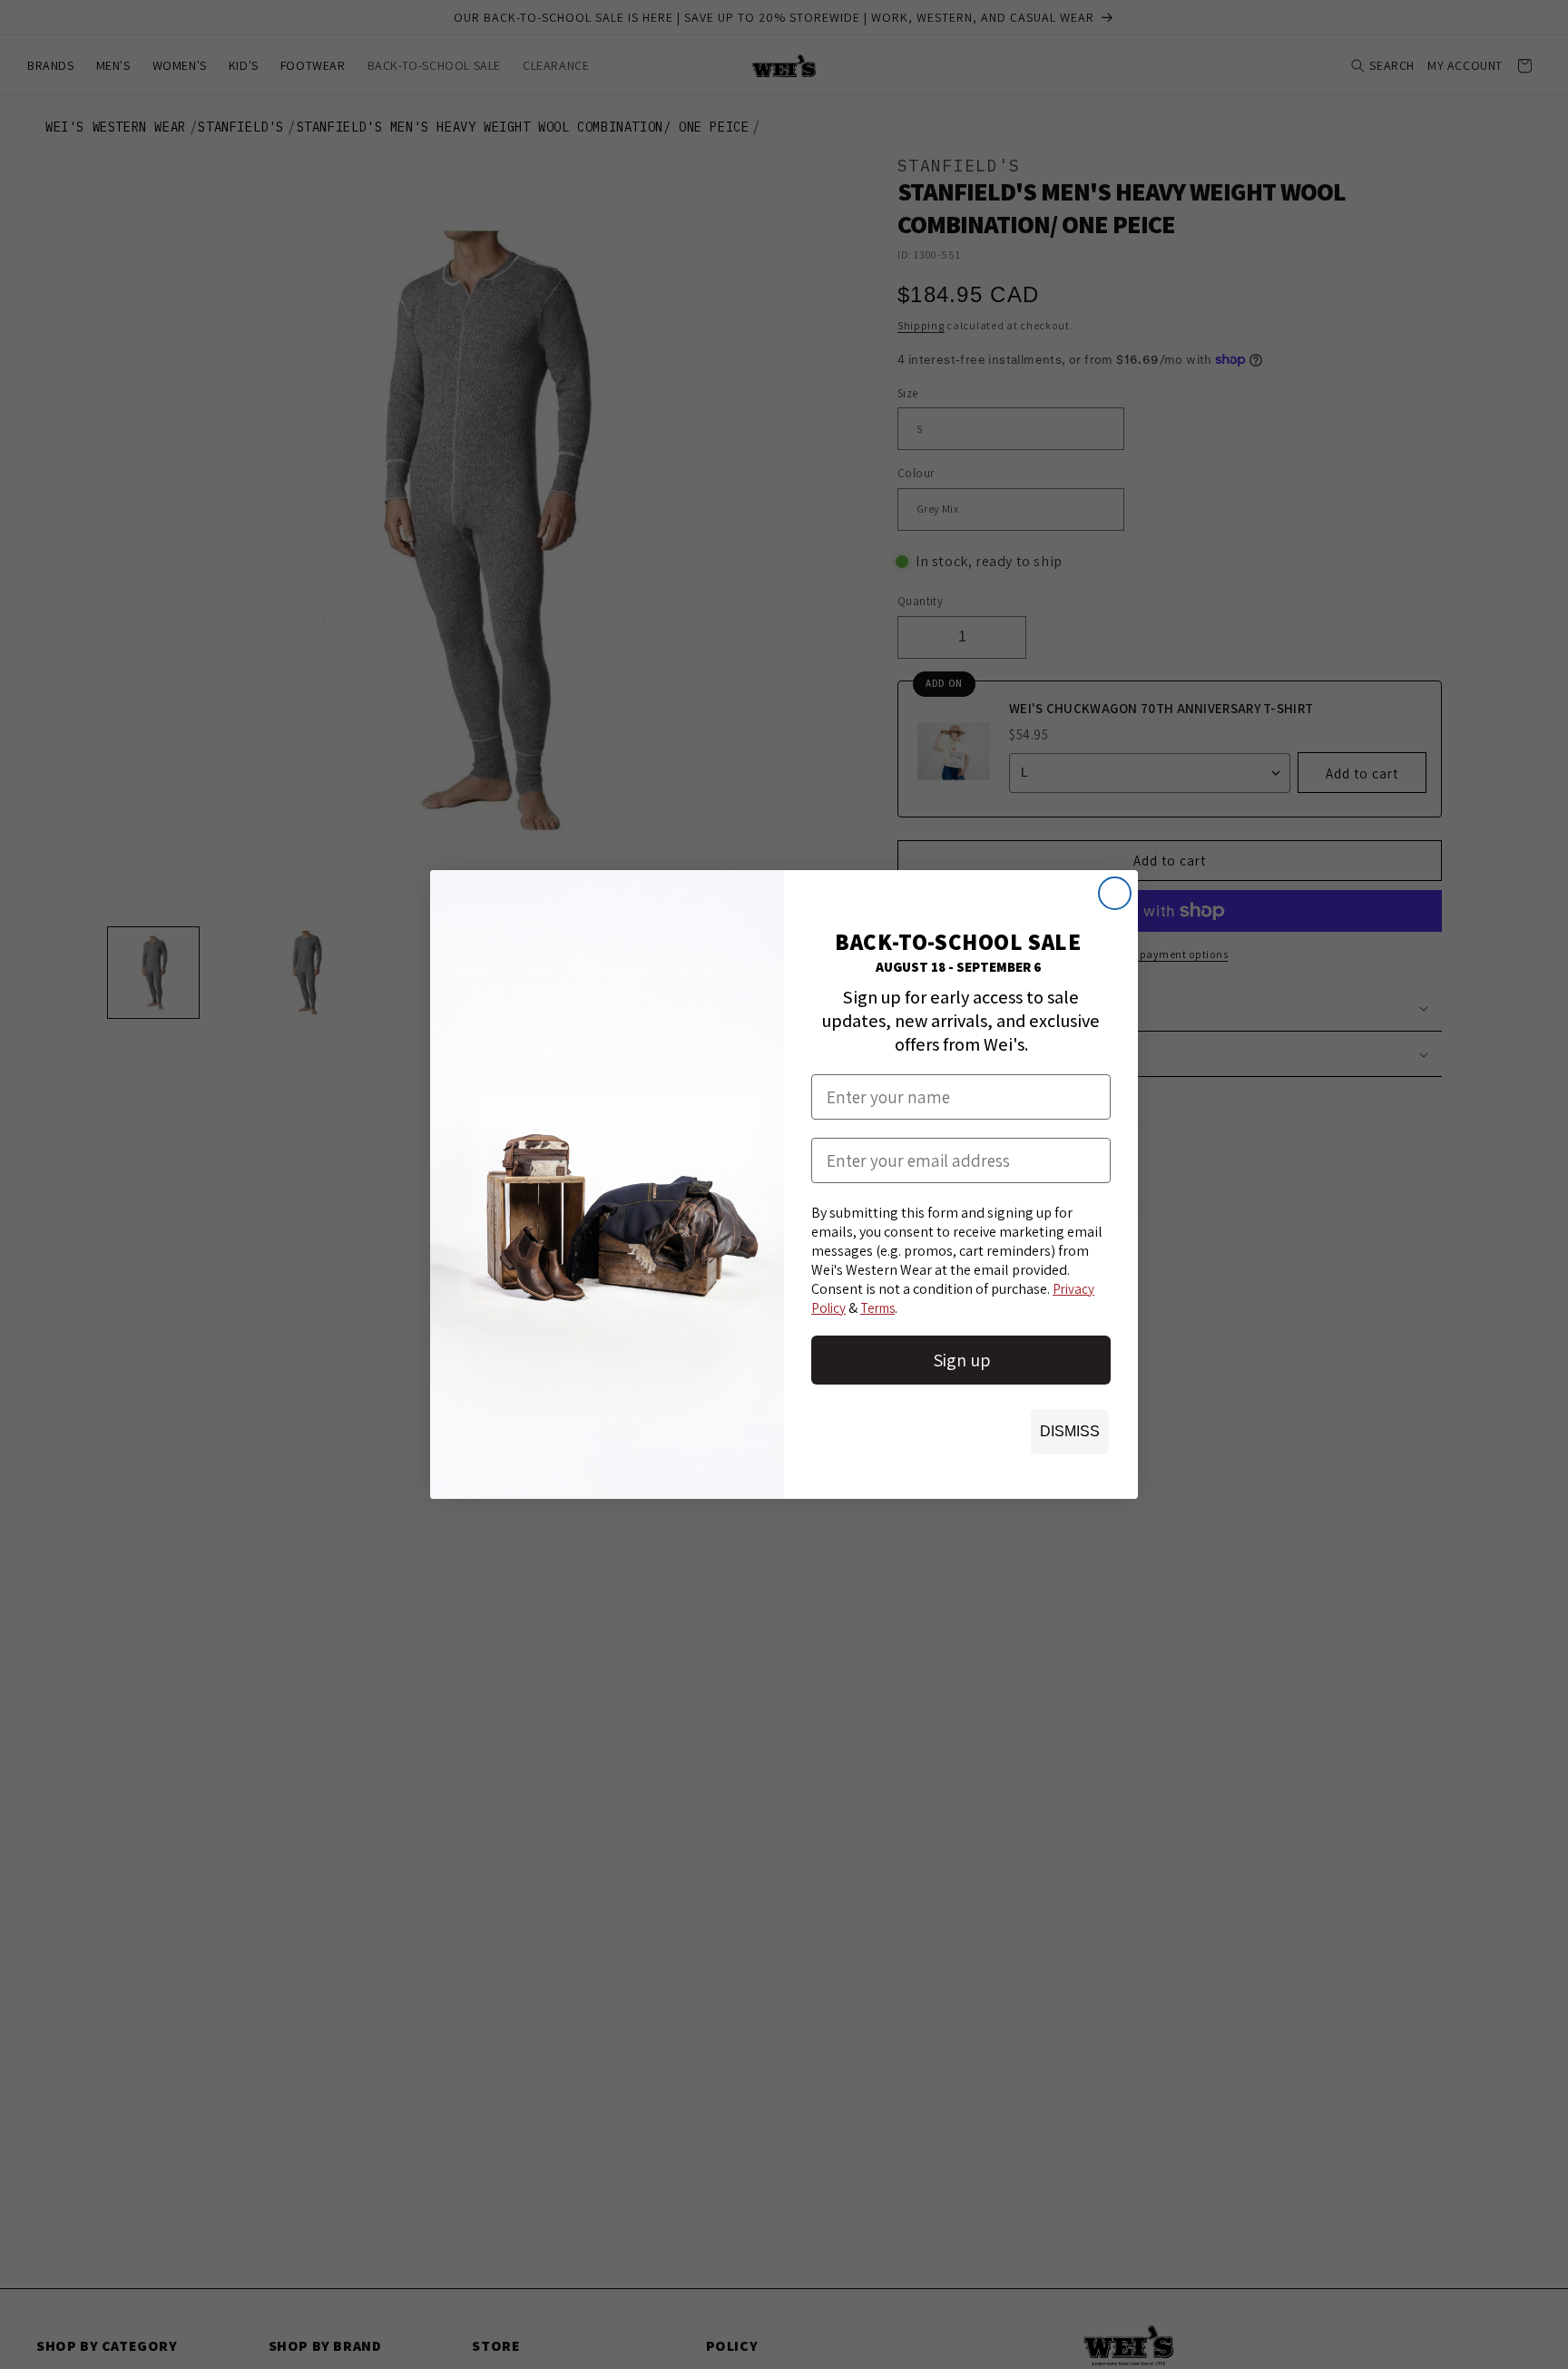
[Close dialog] (1115, 893)
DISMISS (1070, 1431)
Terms (877, 1308)
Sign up (961, 1360)
